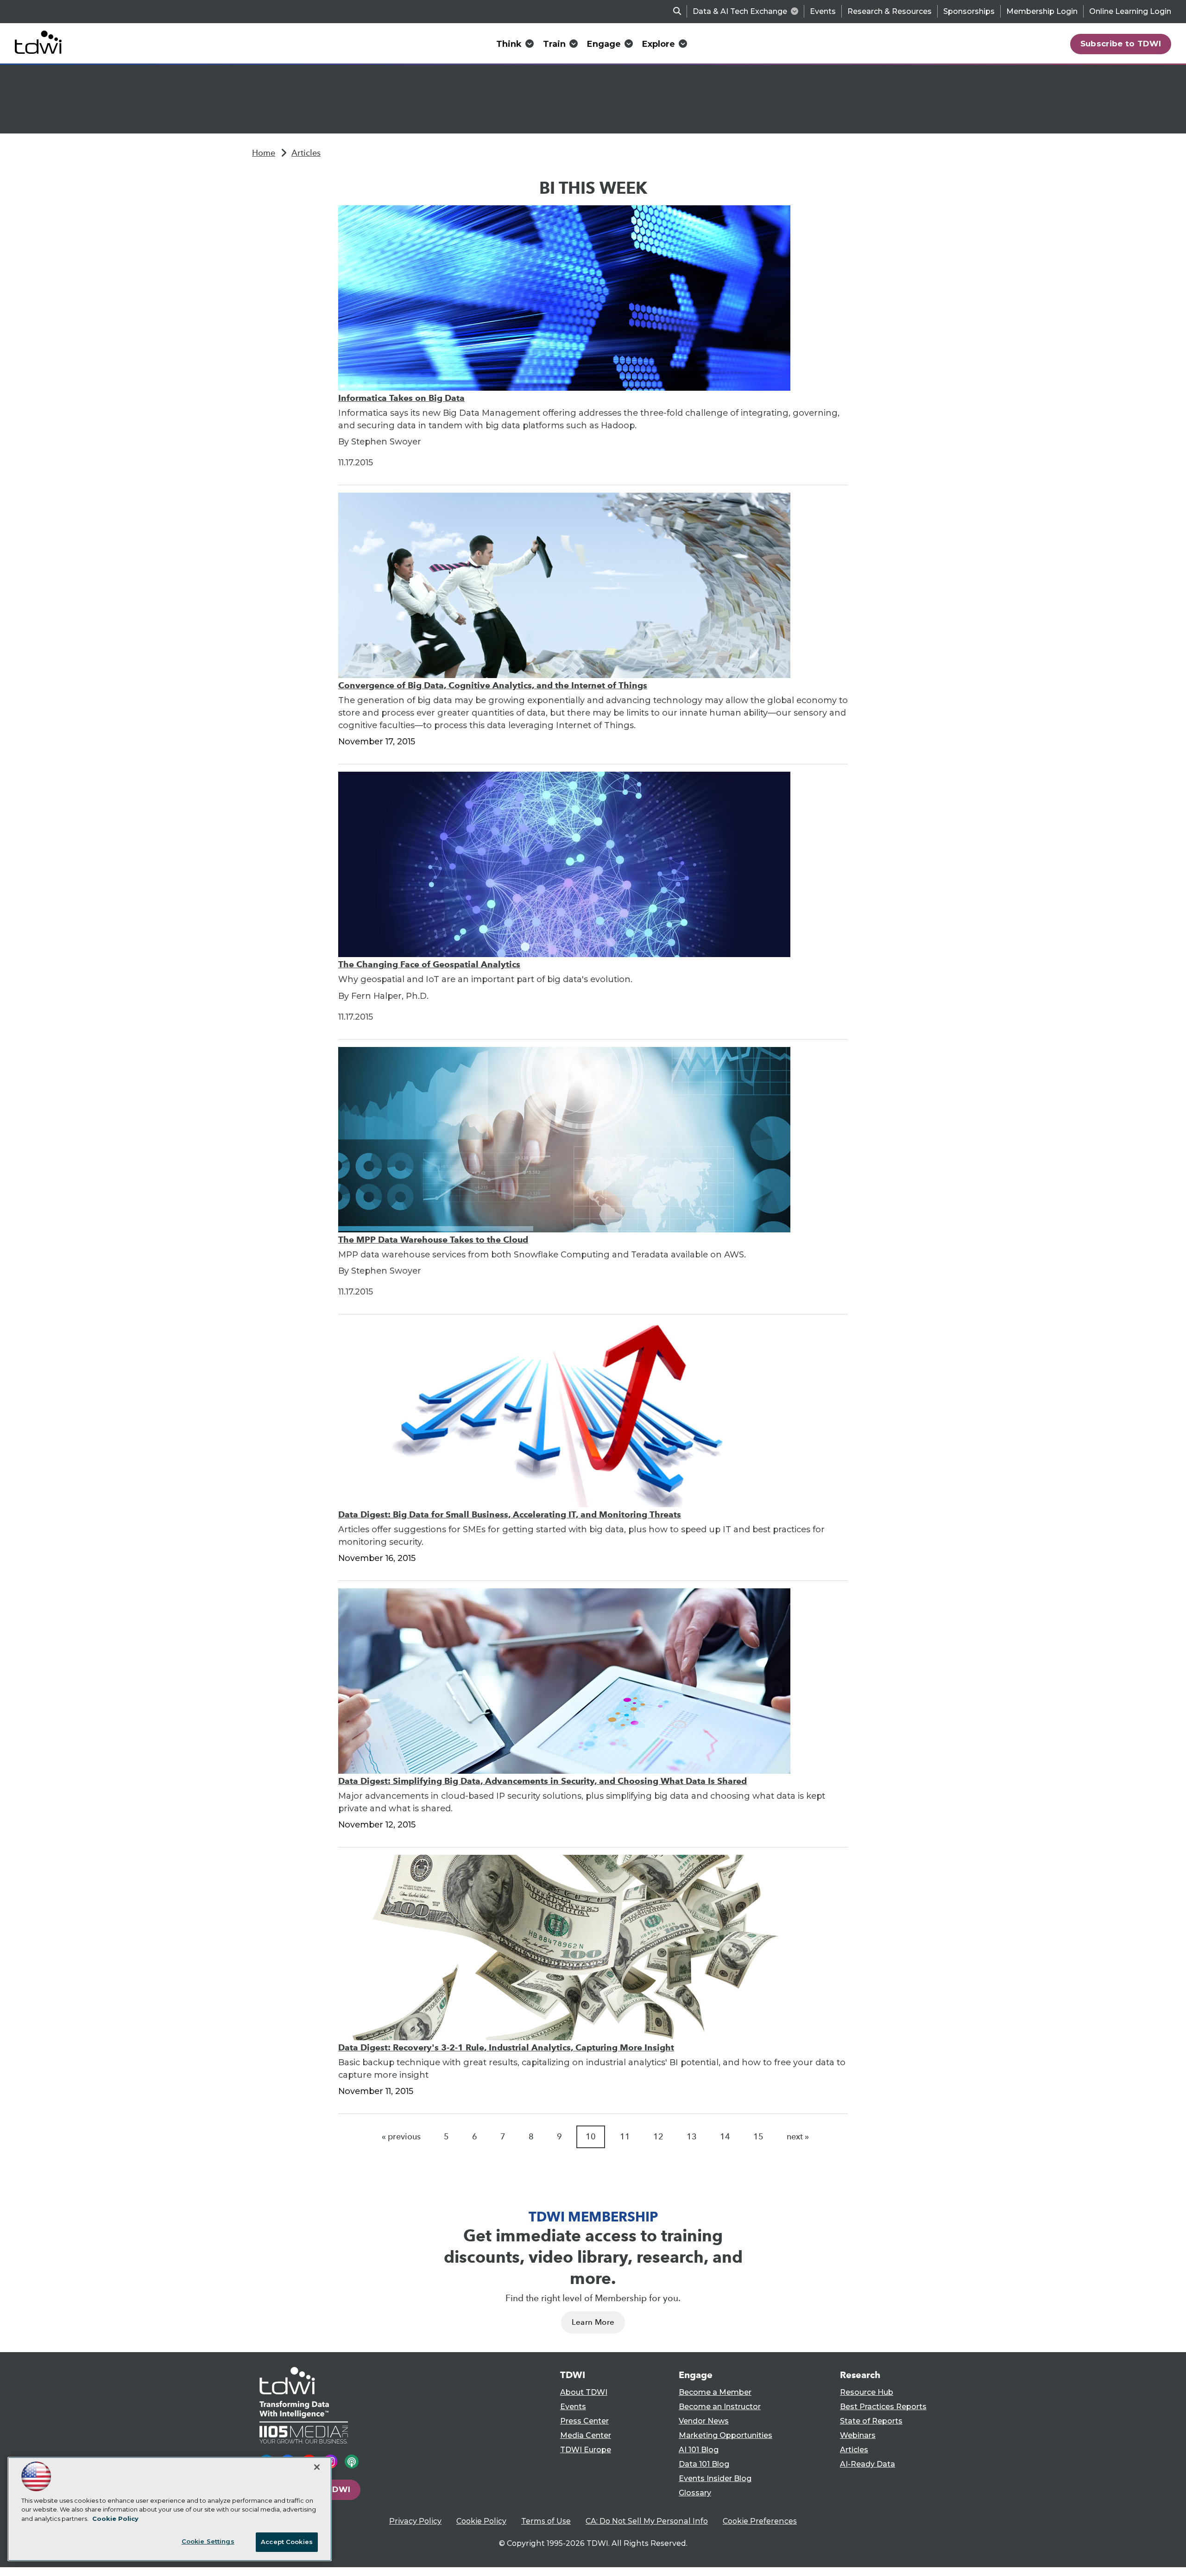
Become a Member (715, 2392)
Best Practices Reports (883, 2407)
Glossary (695, 2493)
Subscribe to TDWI (1121, 44)
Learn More (593, 2322)
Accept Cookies (287, 2542)
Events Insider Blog (715, 2478)
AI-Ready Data (867, 2464)
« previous (401, 2137)
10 (591, 2137)
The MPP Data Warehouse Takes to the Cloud (433, 1240)
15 (758, 2137)
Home (264, 153)
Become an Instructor (720, 2407)
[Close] (317, 2467)
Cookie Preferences (760, 2521)
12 (658, 2137)
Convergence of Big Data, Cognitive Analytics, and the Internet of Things (493, 685)
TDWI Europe (586, 2450)
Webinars (858, 2435)
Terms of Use (546, 2521)
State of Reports (871, 2421)
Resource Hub (867, 2392)
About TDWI (584, 2392)
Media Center (586, 2435)
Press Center (584, 2421)
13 (692, 2137)
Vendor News (704, 2421)
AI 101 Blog (699, 2450)
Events (823, 11)
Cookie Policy (481, 2521)
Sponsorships (969, 11)
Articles (306, 153)
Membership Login (1042, 11)
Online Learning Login (1130, 11)
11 (625, 2137)
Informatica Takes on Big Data (401, 398)
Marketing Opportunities (725, 2435)
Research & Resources (889, 11)
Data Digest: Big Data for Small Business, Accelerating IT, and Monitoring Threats (510, 1514)
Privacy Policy (415, 2521)
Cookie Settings (208, 2541)
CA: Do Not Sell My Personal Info (647, 2521)
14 (725, 2137)
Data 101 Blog (704, 2464)
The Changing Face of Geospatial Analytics (429, 964)
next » (798, 2137)
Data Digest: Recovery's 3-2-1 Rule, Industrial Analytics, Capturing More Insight (506, 2047)
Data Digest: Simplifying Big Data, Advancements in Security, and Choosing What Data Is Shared (543, 1781)
